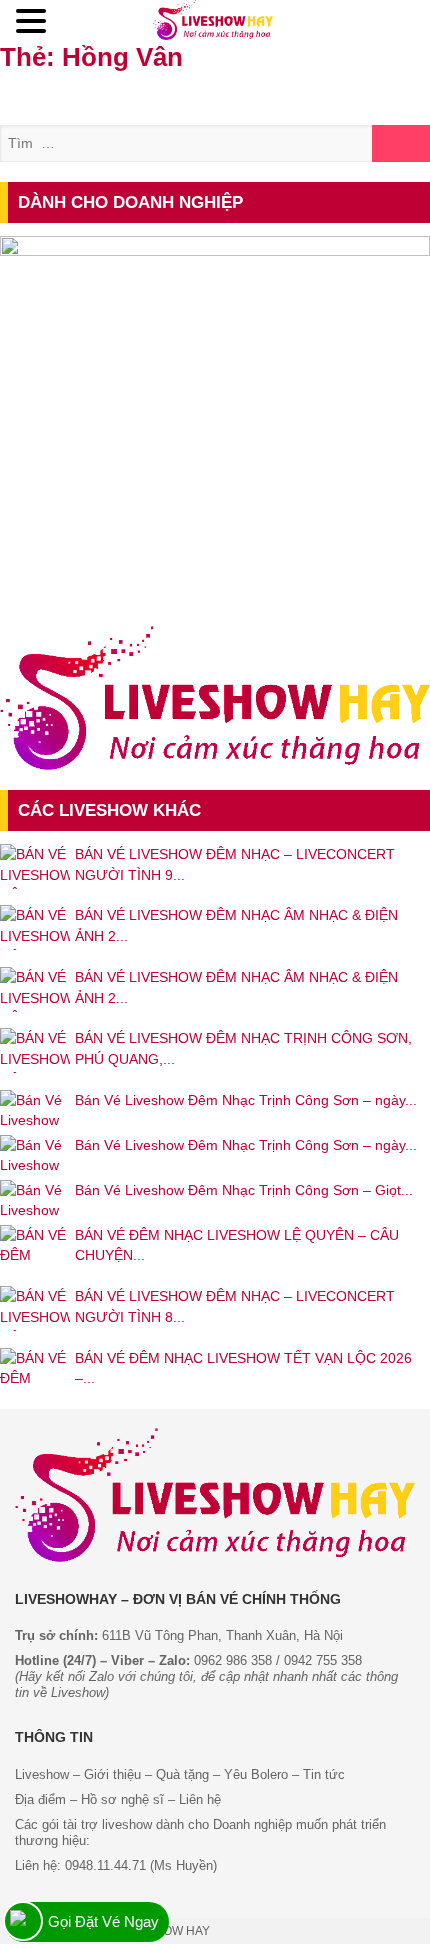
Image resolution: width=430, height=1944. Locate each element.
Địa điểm (40, 1799)
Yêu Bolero (256, 1774)
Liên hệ (200, 1799)
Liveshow (42, 1774)
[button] (34, 22)
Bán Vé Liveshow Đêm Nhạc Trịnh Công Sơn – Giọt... (244, 1190)
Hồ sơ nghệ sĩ (122, 1799)
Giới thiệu (110, 1774)
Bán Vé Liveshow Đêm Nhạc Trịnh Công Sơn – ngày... (246, 1100)
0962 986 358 (233, 1660)
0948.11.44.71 (105, 1865)
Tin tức (324, 1774)
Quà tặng (182, 1774)
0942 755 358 (323, 1660)
